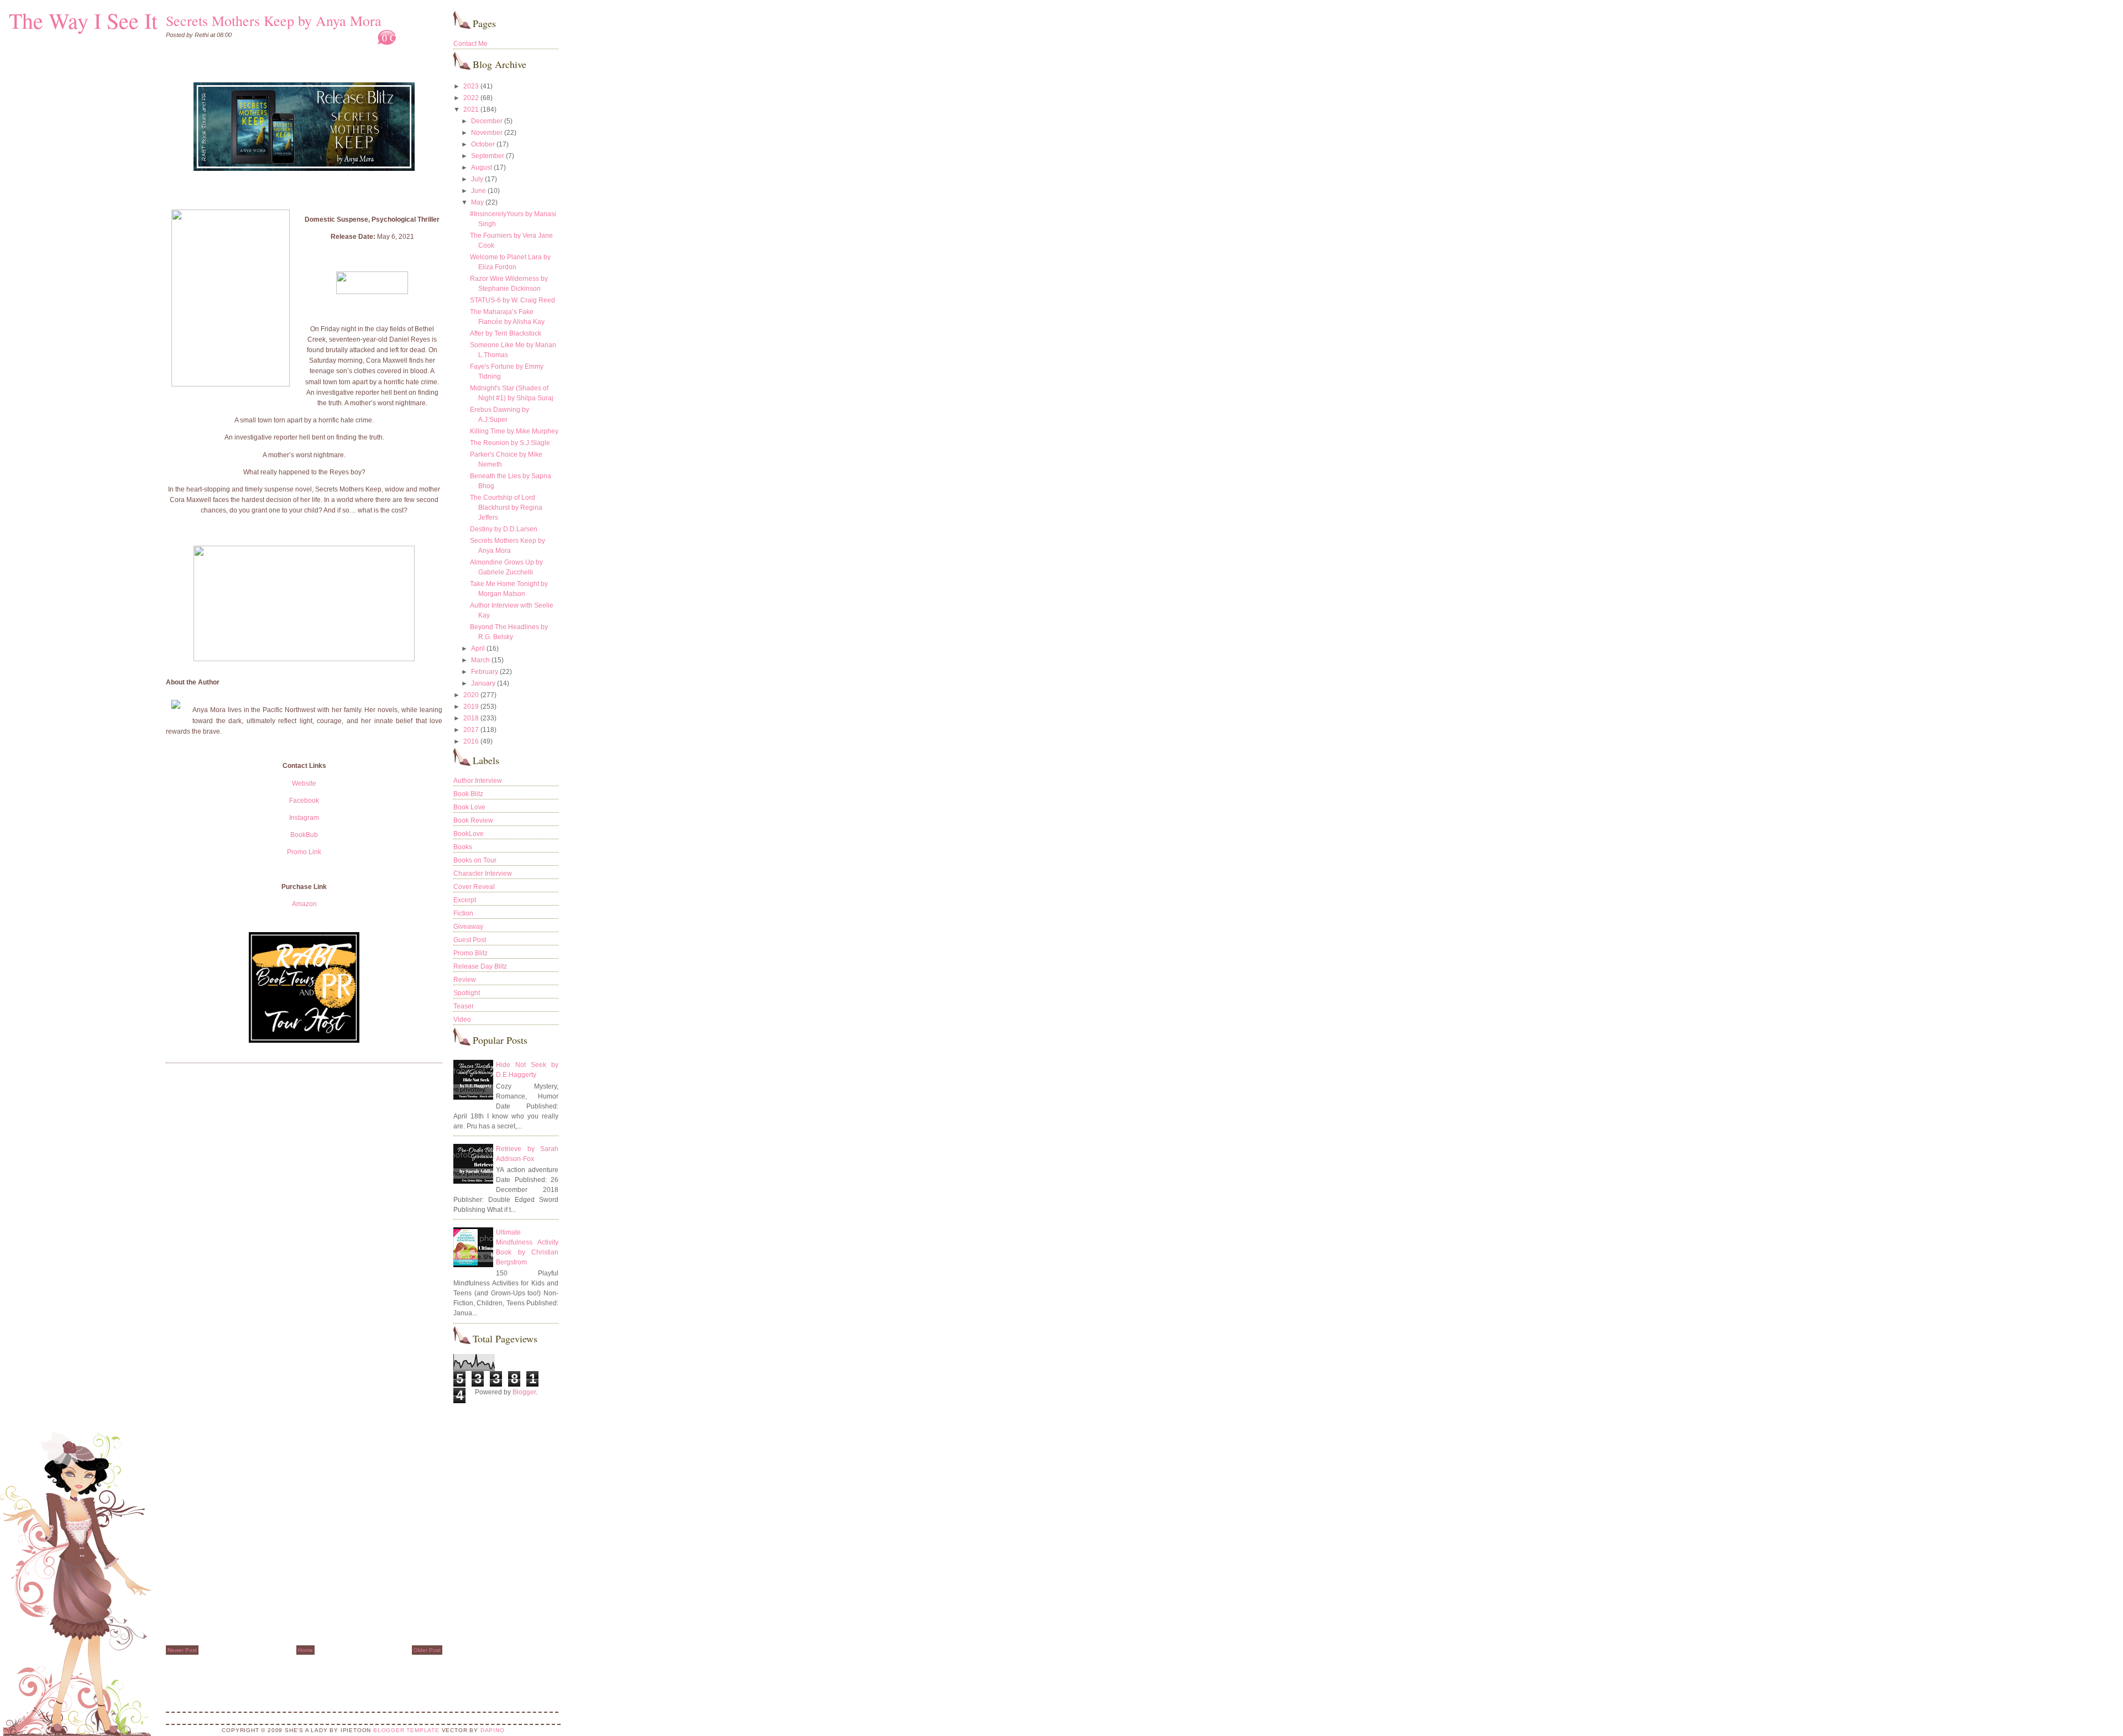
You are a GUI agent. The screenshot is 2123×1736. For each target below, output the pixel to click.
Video (462, 1019)
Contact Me (470, 44)
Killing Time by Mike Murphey (514, 431)
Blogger (524, 1392)
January (483, 683)
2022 (471, 98)
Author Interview (478, 781)
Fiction (463, 913)
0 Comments (407, 38)
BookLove (469, 834)
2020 (471, 695)
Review (465, 980)
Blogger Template (406, 1730)
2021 (471, 109)
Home (305, 1650)
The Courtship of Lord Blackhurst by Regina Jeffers (506, 508)
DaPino (493, 1730)
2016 (471, 741)
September (488, 156)
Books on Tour (475, 860)
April (478, 649)
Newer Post (182, 1650)
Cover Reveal (474, 887)
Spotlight (467, 993)
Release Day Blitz (480, 966)
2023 (471, 86)
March (480, 660)
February (485, 672)
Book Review (473, 820)
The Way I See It (83, 20)
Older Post (427, 1650)
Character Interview (483, 874)
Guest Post (470, 940)
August (482, 168)
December (487, 121)
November (487, 133)
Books (463, 847)
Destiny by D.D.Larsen (504, 529)
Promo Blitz (470, 953)
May (477, 202)
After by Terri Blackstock (506, 333)
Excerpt (465, 900)
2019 (471, 707)
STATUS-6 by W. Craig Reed (513, 300)
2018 (471, 718)
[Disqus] (304, 1212)
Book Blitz (468, 794)
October (483, 144)
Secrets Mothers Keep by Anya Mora (274, 20)
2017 (471, 730)
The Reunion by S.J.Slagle (510, 443)
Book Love (469, 807)
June (479, 191)
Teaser (464, 1006)
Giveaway (468, 927)
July (477, 179)
